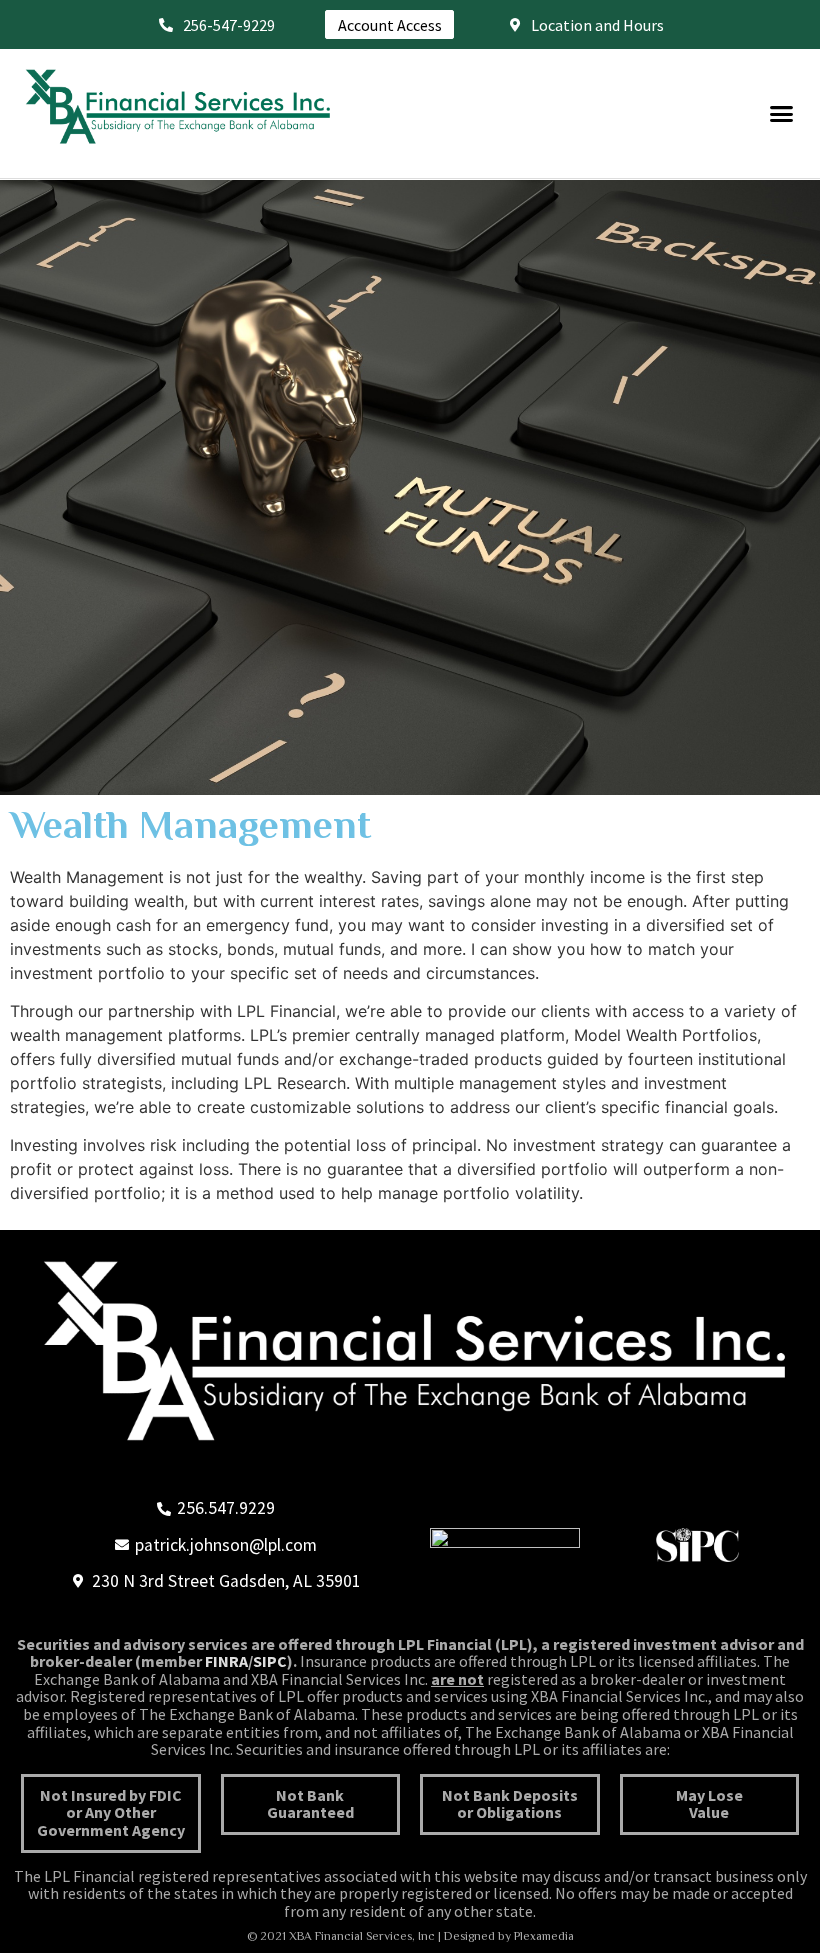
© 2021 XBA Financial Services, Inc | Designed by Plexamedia (410, 1936)
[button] (782, 114)
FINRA (226, 1661)
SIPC (270, 1661)
